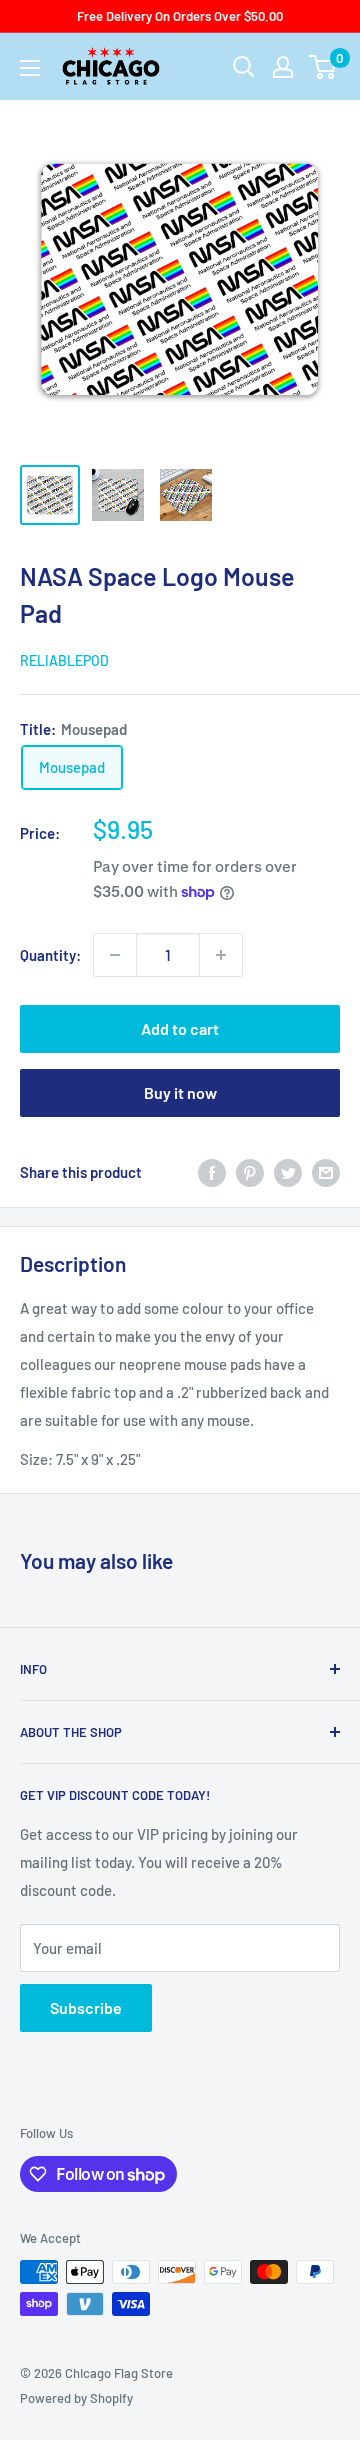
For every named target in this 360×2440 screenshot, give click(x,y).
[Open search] (244, 67)
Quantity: (50, 955)
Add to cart (180, 1028)
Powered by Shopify (76, 2398)
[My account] (283, 67)
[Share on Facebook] (212, 1172)
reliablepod (64, 660)
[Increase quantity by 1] (221, 955)
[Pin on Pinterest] (250, 1172)
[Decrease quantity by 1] (115, 955)
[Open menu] (30, 68)
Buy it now (180, 1092)
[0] (323, 67)
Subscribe (86, 2007)
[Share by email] (326, 1172)
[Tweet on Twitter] (288, 1172)
